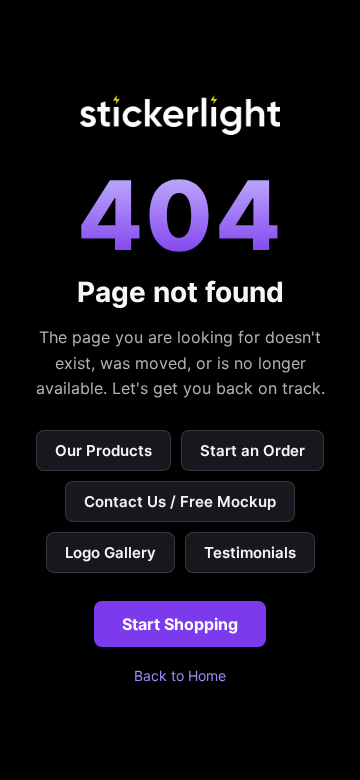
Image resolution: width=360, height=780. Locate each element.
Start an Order (252, 450)
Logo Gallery (110, 552)
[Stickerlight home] (180, 115)
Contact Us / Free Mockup (180, 501)
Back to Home (180, 675)
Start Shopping (180, 624)
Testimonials (250, 552)
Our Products (103, 450)
